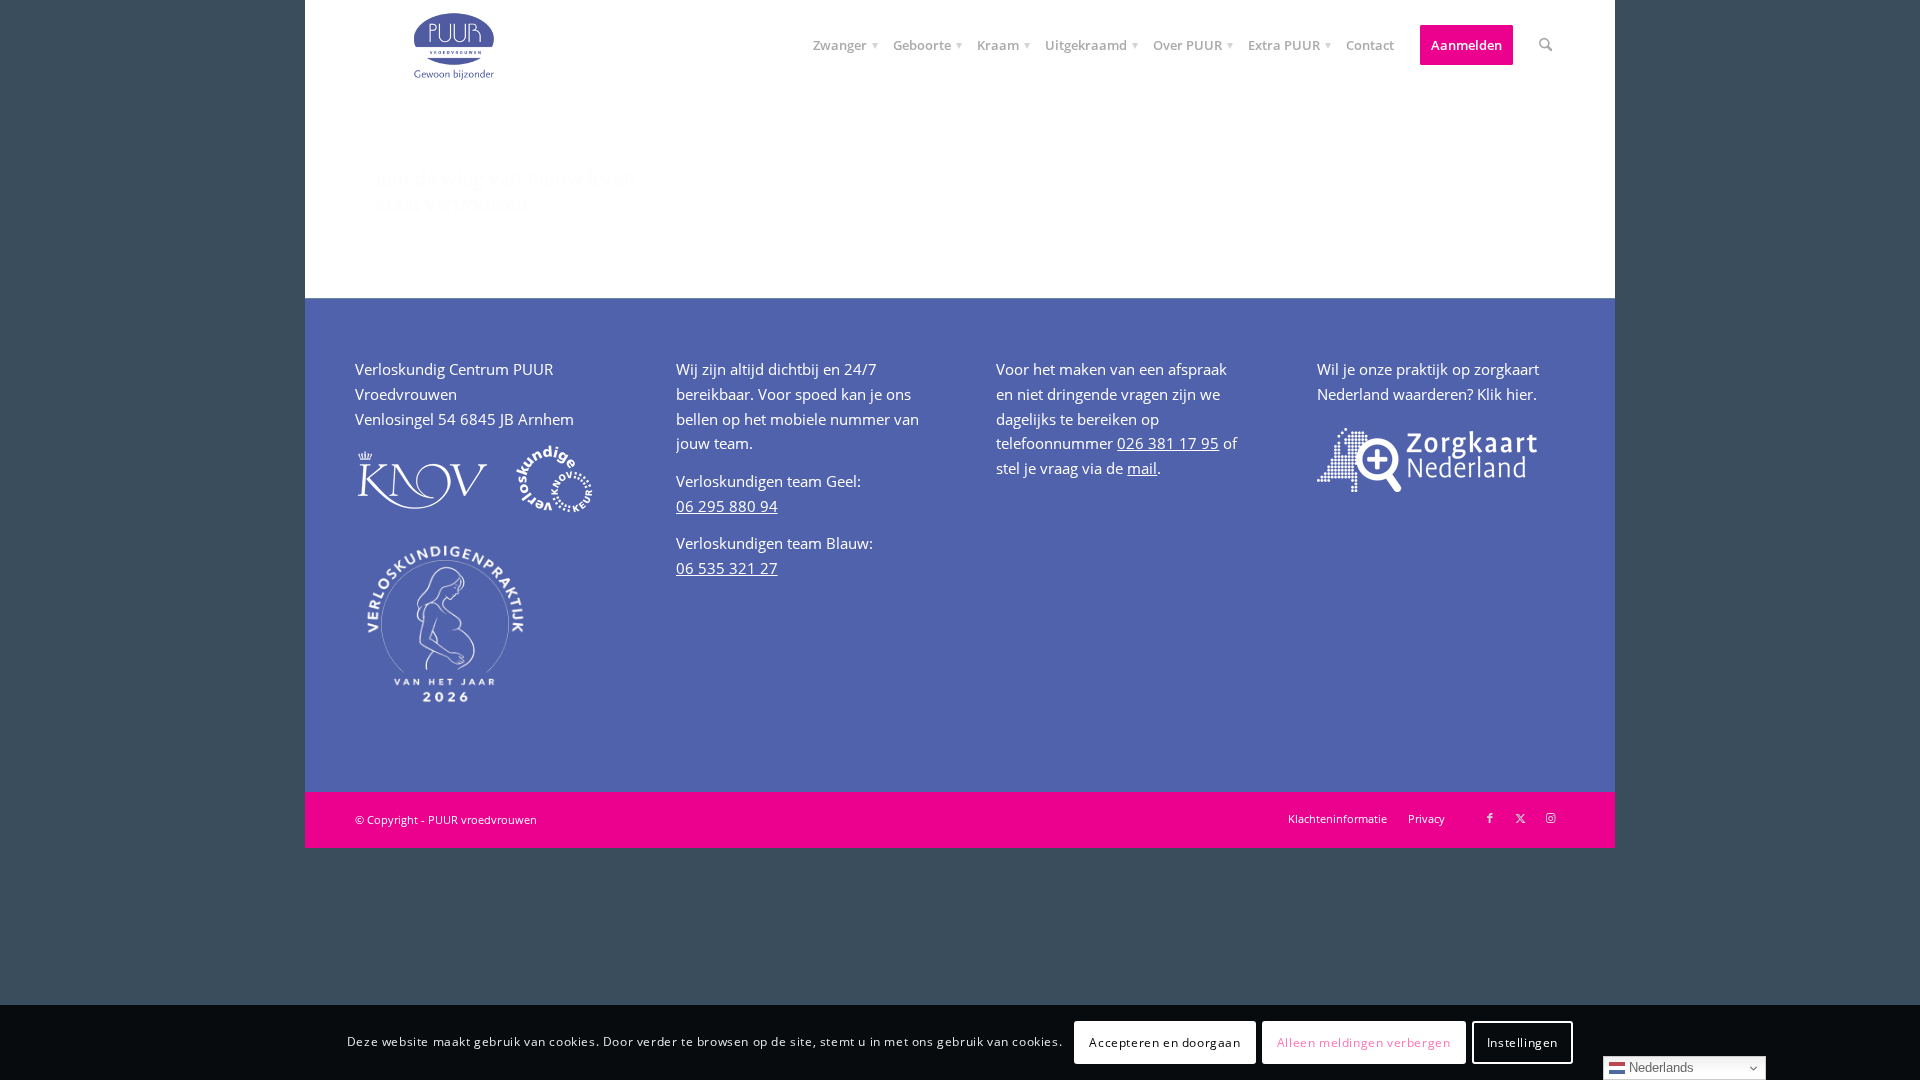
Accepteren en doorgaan (1164, 1041)
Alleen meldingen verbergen (1364, 1041)
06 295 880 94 (727, 506)
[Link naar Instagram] (1550, 818)
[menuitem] (840, 45)
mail (1142, 468)
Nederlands (1659, 1067)
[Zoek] (1545, 45)
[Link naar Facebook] (1490, 818)
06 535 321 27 (727, 568)
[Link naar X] (1520, 818)
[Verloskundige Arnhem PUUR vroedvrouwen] (453, 45)
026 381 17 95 (1168, 443)
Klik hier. (1507, 394)
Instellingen (1522, 1041)
